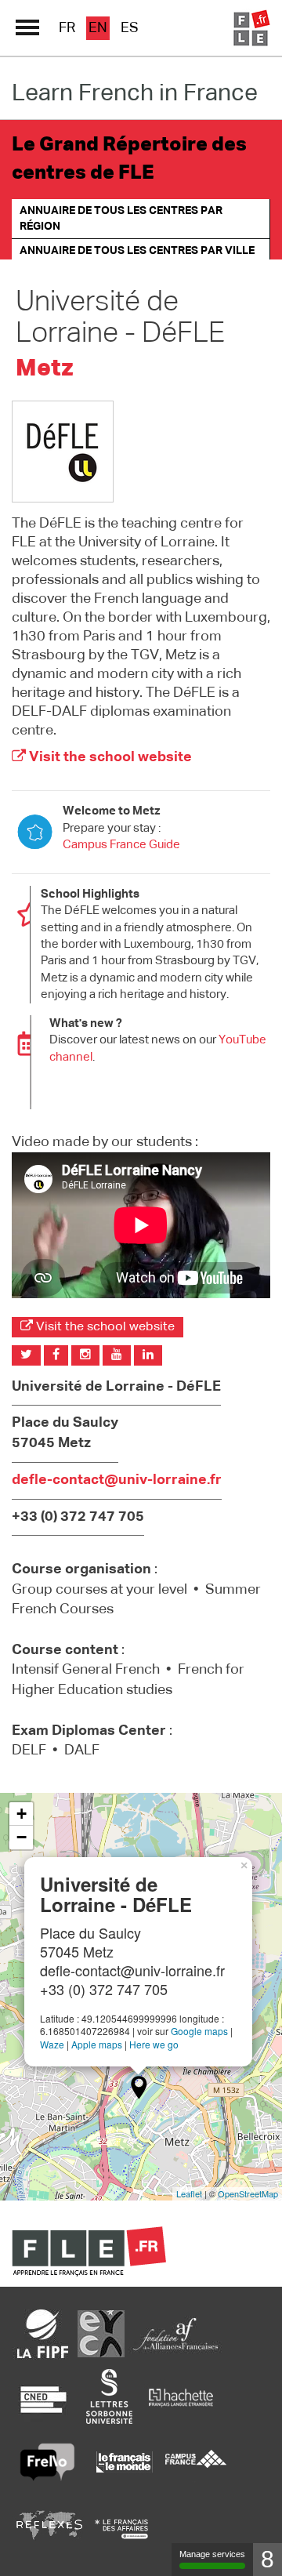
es (130, 28)
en (98, 28)
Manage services (212, 2554)
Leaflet (189, 2193)
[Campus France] (196, 2462)
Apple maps (97, 2044)
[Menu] (27, 27)
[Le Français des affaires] (121, 2529)
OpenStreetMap (248, 2193)
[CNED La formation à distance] (43, 2396)
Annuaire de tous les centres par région (121, 219)
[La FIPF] (43, 2334)
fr (67, 28)
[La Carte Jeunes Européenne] (101, 2334)
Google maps (199, 2031)
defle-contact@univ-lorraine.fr (117, 1480)
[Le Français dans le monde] (124, 2462)
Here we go (154, 2044)
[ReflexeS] (49, 2529)
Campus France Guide (121, 845)
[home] (251, 28)
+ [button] (22, 1814)
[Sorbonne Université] (109, 2396)
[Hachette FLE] (182, 2396)
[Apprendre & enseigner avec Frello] (47, 2462)
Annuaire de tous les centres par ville (137, 251)
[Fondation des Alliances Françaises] (175, 2334)
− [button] (22, 1837)
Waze (52, 2044)
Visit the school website (109, 757)
